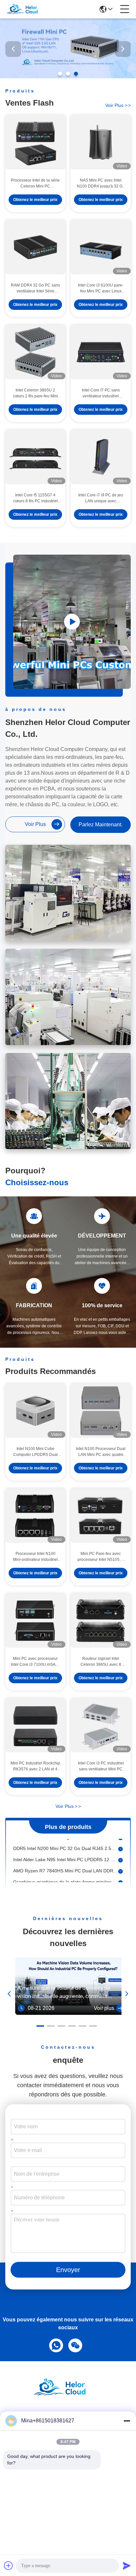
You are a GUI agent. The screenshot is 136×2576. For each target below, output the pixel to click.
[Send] (127, 2565)
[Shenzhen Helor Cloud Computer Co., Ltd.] (27, 9)
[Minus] (127, 2421)
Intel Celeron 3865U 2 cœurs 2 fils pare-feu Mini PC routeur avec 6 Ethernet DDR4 (35, 393)
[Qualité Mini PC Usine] (68, 77)
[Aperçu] (68, 2396)
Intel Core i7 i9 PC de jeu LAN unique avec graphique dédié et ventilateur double (101, 498)
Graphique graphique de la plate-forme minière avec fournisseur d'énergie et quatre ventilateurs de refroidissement (66, 1874)
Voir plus (104, 2008)
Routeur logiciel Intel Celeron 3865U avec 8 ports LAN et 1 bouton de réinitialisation (101, 1662)
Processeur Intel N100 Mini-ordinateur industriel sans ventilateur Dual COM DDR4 (35, 1557)
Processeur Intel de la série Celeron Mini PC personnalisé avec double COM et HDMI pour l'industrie (35, 184)
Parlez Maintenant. (101, 825)
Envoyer (68, 2270)
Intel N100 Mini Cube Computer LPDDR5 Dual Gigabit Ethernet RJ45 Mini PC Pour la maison (35, 1452)
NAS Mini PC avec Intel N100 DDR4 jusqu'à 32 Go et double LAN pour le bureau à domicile (101, 184)
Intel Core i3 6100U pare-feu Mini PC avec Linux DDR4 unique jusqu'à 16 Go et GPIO (101, 288)
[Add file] (9, 2565)
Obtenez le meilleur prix (35, 200)
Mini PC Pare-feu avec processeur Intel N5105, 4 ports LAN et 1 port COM (101, 1557)
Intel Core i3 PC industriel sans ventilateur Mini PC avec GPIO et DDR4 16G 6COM (101, 1766)
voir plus (118, 105)
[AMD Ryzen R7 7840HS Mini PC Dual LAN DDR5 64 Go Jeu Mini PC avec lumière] (120, 1863)
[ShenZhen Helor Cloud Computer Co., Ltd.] (72, 622)
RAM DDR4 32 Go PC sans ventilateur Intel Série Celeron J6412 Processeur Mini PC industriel (35, 288)
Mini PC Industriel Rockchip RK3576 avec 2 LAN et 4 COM (35, 1766)
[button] (60, 74)
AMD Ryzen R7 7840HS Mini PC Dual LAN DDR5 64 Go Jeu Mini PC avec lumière (66, 1863)
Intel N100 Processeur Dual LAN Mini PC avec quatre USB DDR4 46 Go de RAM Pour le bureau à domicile (101, 1452)
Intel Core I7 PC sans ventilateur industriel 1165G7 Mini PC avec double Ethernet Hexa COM (101, 393)
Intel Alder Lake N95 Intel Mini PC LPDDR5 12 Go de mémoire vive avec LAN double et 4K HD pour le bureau (66, 1852)
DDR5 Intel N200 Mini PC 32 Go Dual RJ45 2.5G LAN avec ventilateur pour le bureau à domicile (66, 1841)
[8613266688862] (55, 2345)
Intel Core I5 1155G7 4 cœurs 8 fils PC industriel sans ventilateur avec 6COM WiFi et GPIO (35, 498)
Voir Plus (68, 1806)
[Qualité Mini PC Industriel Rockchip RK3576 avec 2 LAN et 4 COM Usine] (35, 1726)
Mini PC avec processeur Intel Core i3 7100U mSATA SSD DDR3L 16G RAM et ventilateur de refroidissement (35, 1662)
